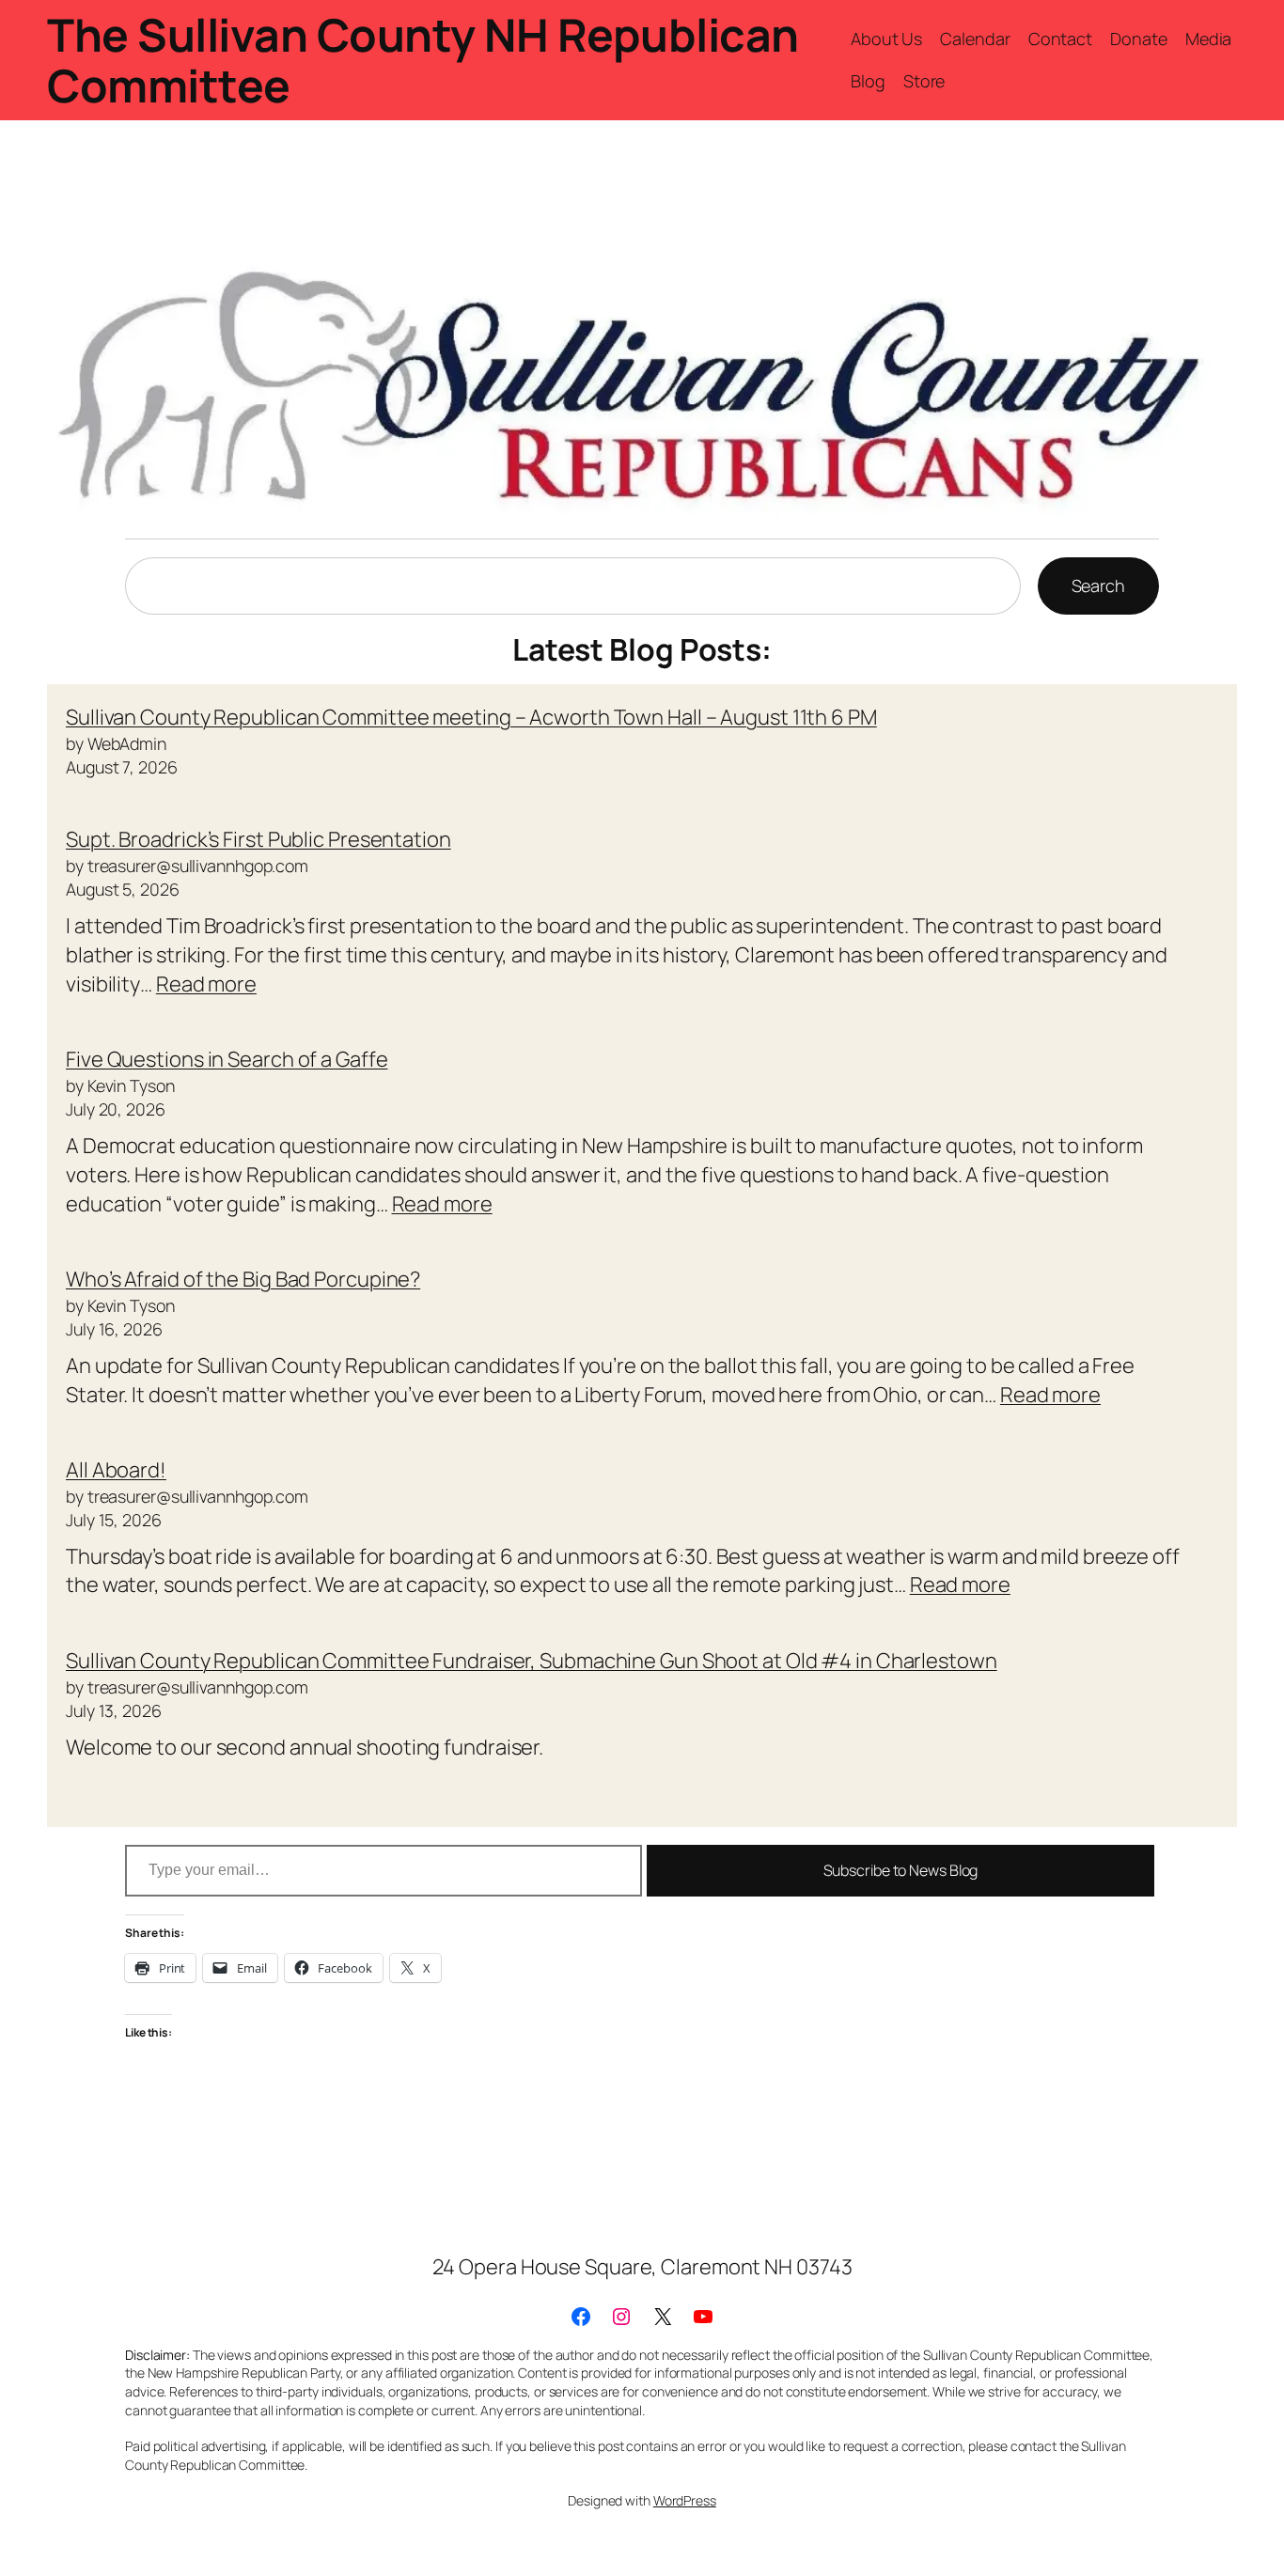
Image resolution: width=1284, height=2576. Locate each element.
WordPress (685, 2500)
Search (1098, 585)
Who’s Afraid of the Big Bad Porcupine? (243, 1279)
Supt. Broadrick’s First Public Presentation (258, 839)
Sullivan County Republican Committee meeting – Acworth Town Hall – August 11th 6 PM (471, 717)
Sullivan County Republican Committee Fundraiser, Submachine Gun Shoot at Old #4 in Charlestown (532, 1661)
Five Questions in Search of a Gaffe (227, 1059)
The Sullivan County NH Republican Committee (423, 60)
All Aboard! (116, 1470)
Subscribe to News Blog (901, 1870)
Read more (206, 984)
